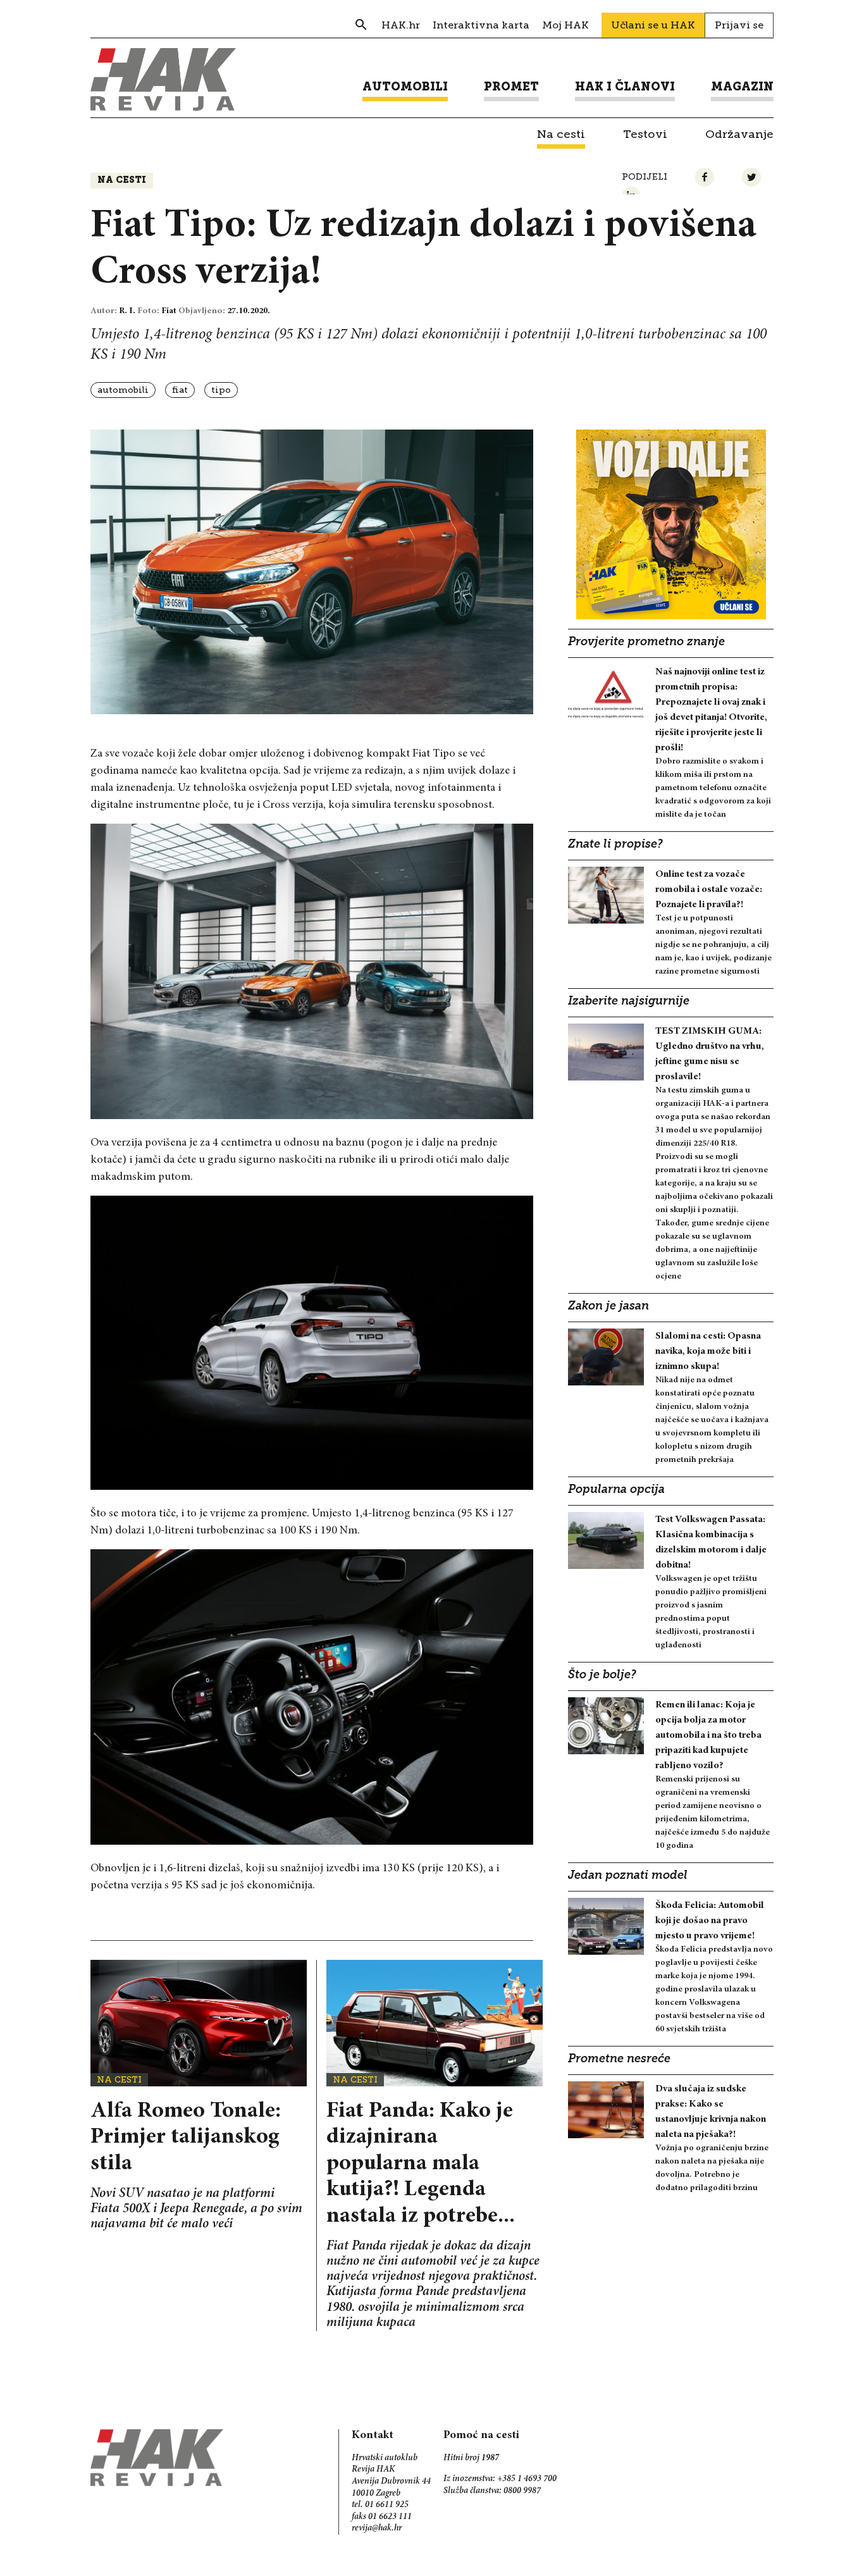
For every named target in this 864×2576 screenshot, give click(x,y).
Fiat (180, 390)
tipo (221, 390)
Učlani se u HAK (653, 25)
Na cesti (122, 181)
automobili (123, 390)
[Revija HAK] (163, 79)
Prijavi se (739, 25)
